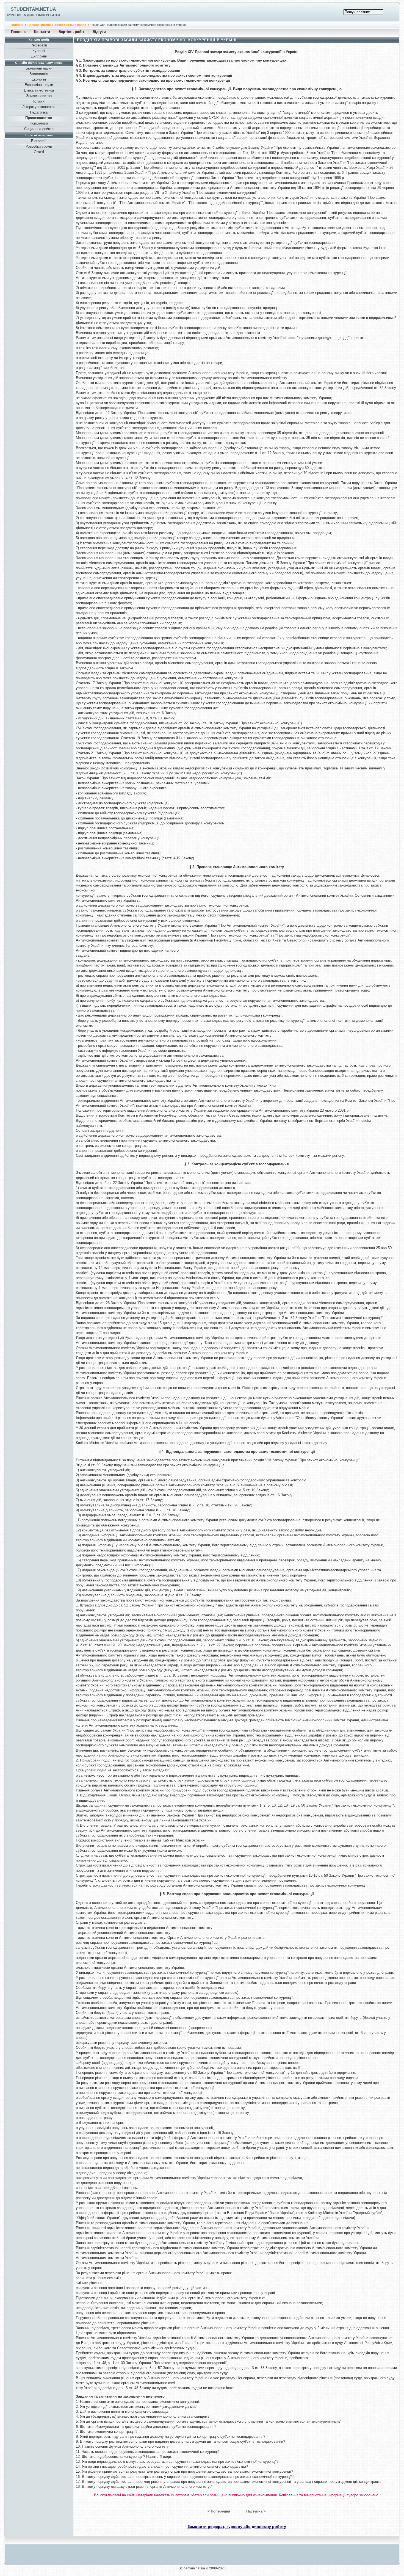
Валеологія (39, 74)
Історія (39, 101)
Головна (17, 25)
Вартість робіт (71, 32)
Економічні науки (39, 85)
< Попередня (219, 2511)
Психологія (39, 123)
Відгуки (99, 32)
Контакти (42, 32)
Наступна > (256, 2511)
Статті (39, 152)
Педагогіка (39, 112)
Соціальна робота (39, 129)
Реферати (39, 45)
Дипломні (39, 56)
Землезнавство (39, 96)
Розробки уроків (39, 146)
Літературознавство (39, 107)
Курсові (39, 51)
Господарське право (71, 25)
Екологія (39, 79)
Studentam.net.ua (33, 9)
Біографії (39, 141)
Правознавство (39, 25)
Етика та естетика (39, 90)
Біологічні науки (39, 68)
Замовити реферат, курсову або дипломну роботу (237, 2527)
